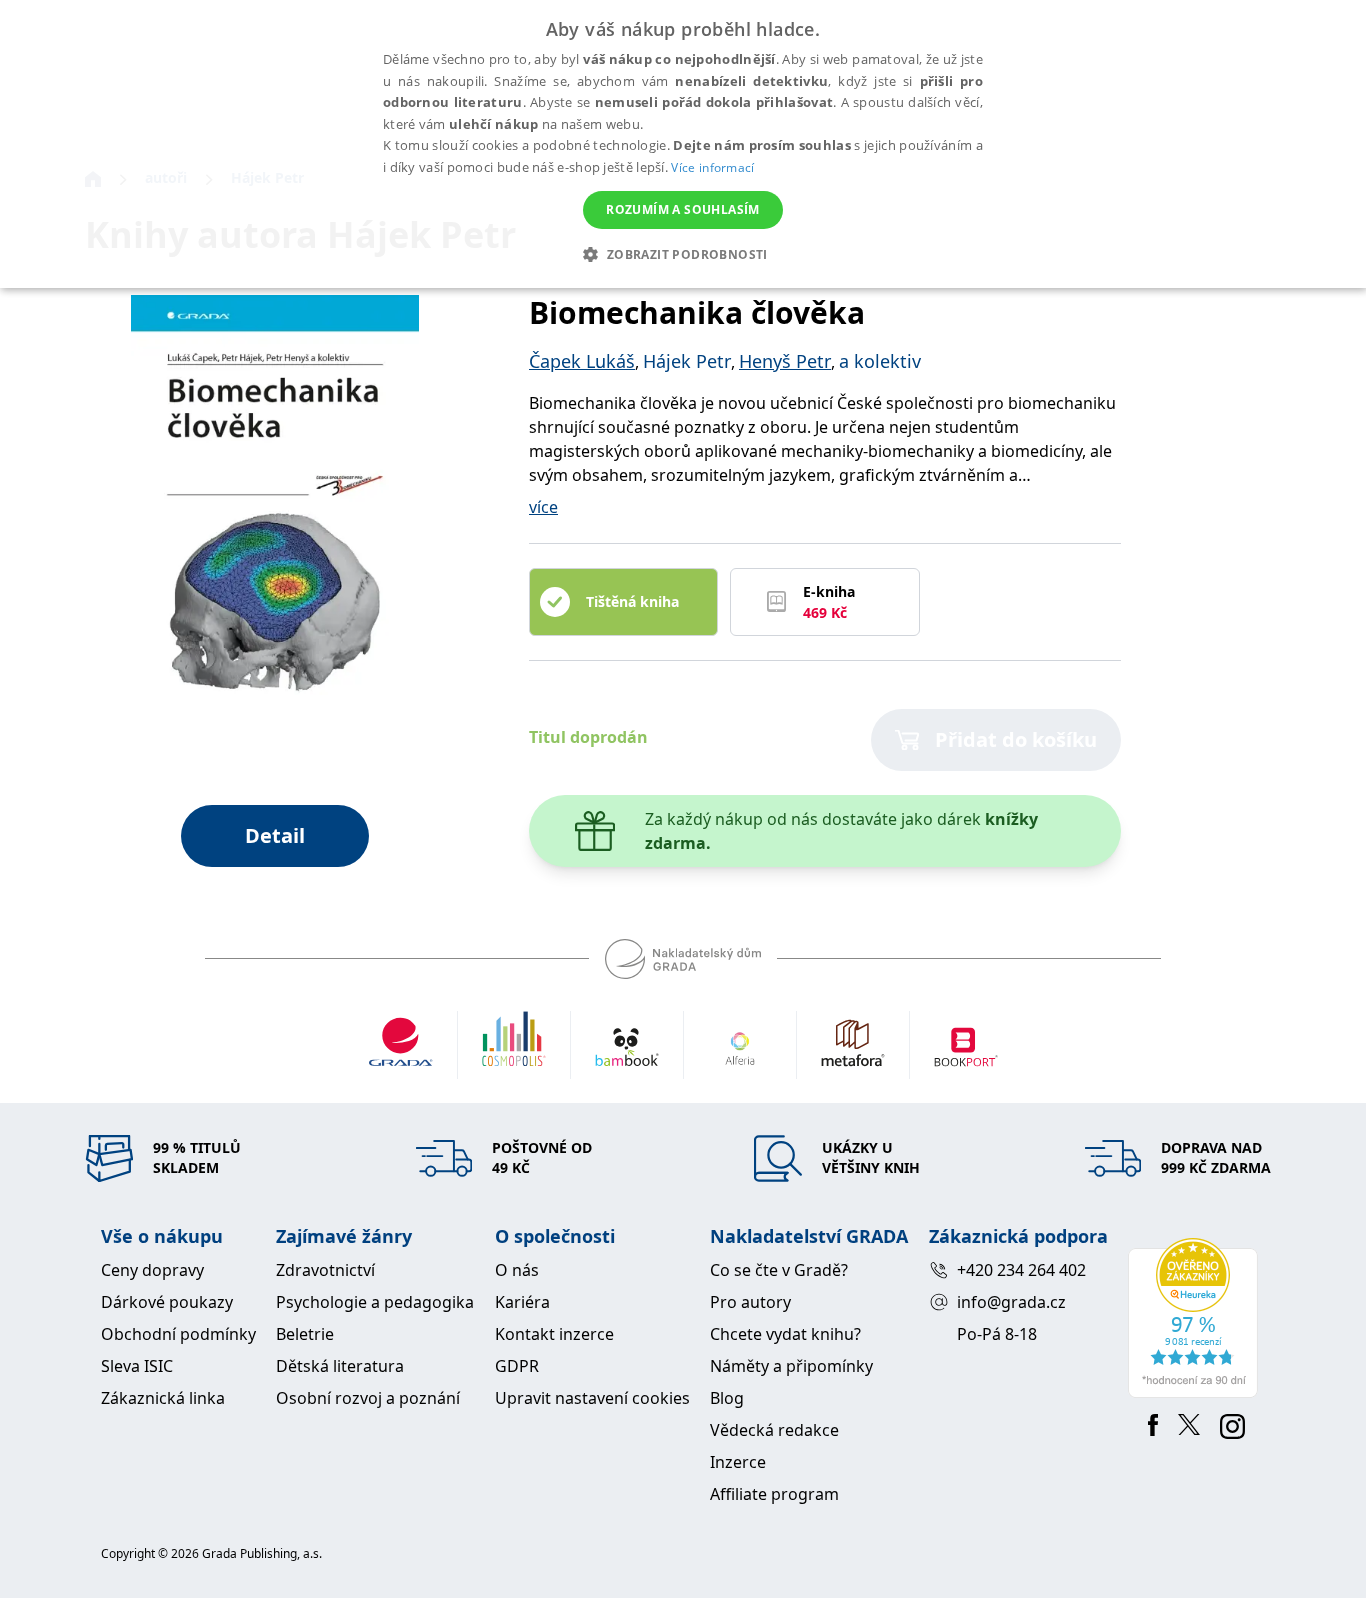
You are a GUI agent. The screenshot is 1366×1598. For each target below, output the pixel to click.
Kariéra (522, 1302)
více (543, 507)
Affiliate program (774, 1494)
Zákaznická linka (163, 1398)
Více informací (712, 167)
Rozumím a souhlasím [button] (683, 209)
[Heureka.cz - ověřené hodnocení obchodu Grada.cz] (1196, 1318)
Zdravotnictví (325, 1270)
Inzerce (738, 1462)
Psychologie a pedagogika (375, 1302)
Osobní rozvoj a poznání (368, 1398)
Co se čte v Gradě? (779, 1270)
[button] (682, 254)
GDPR (517, 1366)
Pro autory (750, 1302)
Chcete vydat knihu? (785, 1334)
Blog (727, 1398)
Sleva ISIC (137, 1366)
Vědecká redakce (774, 1430)
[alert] (683, 144)
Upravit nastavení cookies (592, 1398)
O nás (517, 1270)
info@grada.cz (1011, 1302)
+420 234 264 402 (1021, 1270)
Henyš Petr (785, 361)
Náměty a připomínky (791, 1366)
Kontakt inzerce (554, 1334)
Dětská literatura (340, 1366)
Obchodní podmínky (178, 1334)
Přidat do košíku (1016, 739)
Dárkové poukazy (167, 1302)
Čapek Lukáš (582, 361)
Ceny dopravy (152, 1270)
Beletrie (305, 1334)
